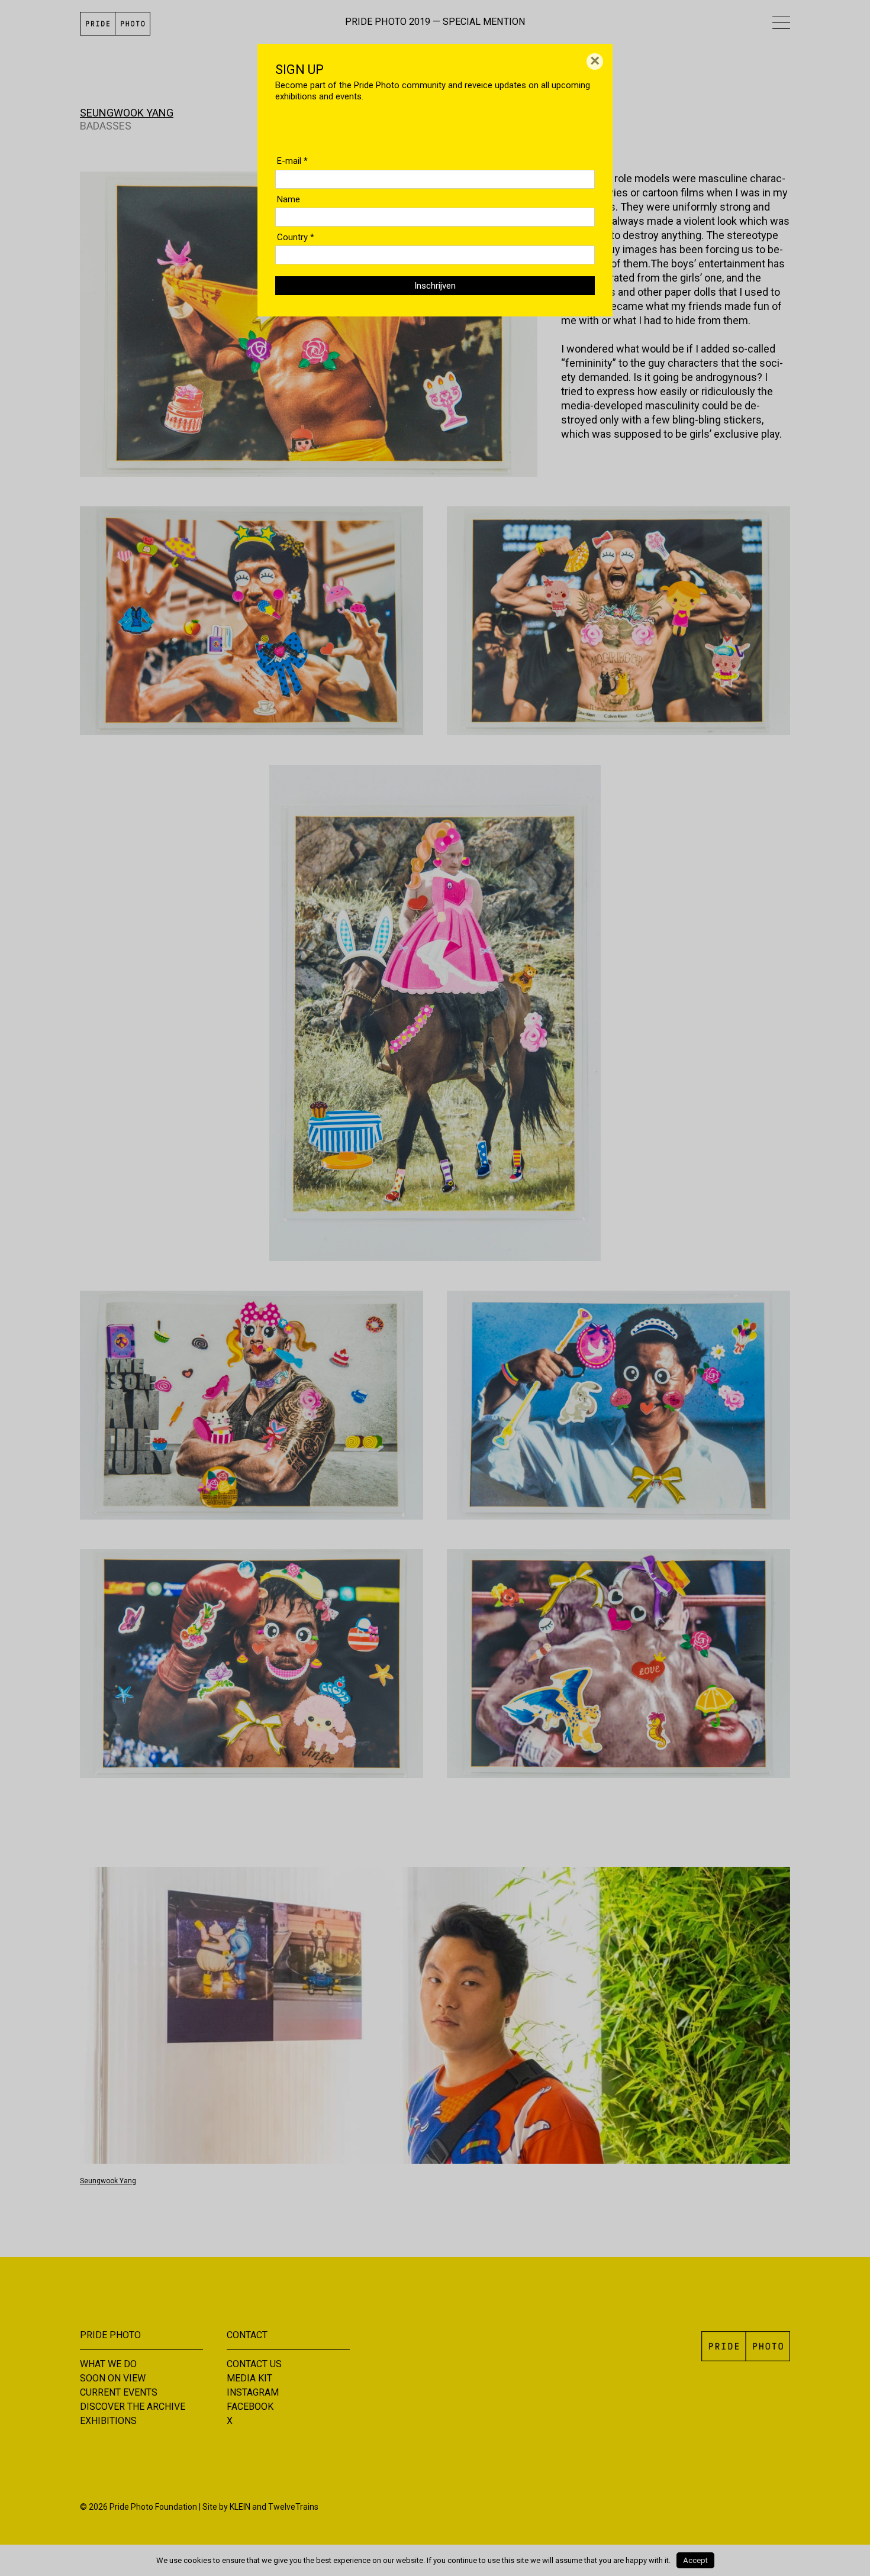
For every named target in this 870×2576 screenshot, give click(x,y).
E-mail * (292, 161)
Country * (296, 237)
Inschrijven (435, 286)
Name (289, 199)
